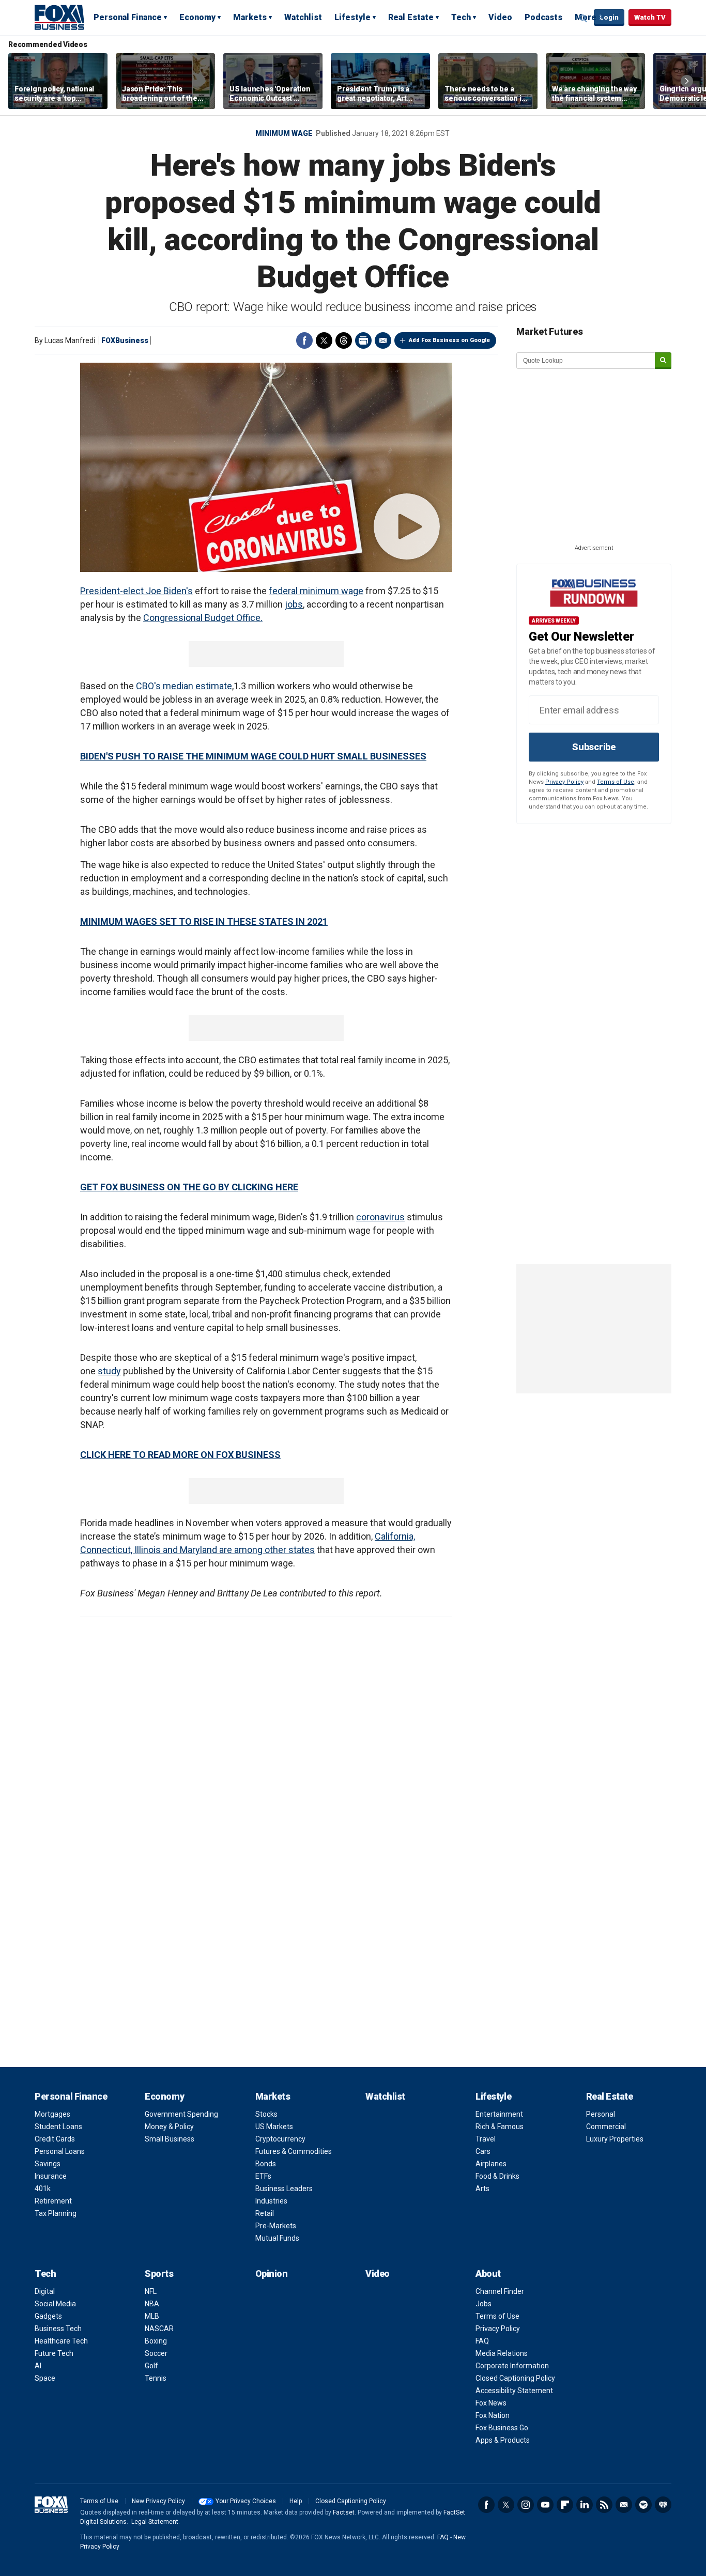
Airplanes (491, 2164)
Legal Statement (155, 2522)
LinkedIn (585, 2505)
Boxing (156, 2341)
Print (363, 340)
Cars (483, 2151)
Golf (151, 2366)
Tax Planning (56, 2213)
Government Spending (181, 2114)
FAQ (482, 2341)
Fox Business (59, 17)
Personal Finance (128, 17)
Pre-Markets (276, 2226)
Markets (250, 17)
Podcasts (543, 17)
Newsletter (624, 2505)
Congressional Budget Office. (203, 618)
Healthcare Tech (61, 2341)
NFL (151, 2291)
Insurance (51, 2176)
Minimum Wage (284, 133)
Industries (271, 2201)
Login (609, 17)
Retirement (53, 2201)
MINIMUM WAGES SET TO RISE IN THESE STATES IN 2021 (204, 921)
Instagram (526, 2505)
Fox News (491, 2403)
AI (38, 2366)
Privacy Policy (564, 782)
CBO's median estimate (184, 686)
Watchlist (303, 17)
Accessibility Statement (514, 2391)
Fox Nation (493, 2415)
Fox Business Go (502, 2428)
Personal (601, 2114)
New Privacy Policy (158, 2501)
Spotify (643, 2505)
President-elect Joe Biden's (136, 591)
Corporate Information (512, 2366)
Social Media (55, 2304)
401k (43, 2189)
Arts (482, 2189)
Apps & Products (503, 2440)
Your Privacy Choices (246, 2501)
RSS (604, 2505)
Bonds (266, 2164)
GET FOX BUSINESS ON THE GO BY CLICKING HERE (189, 1187)
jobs (294, 604)
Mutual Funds (277, 2238)
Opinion (272, 2274)
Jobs (484, 2304)
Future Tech (54, 2353)
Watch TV (650, 17)
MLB (152, 2316)
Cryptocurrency (280, 2139)
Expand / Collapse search (584, 18)
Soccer (156, 2353)
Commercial (606, 2127)
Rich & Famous (500, 2127)
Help (296, 2501)
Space (45, 2378)
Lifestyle (352, 17)
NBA (152, 2304)
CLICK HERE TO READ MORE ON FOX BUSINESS (180, 1455)
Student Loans (58, 2127)
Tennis (156, 2378)
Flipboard (565, 2505)
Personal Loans (60, 2151)
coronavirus (380, 1217)
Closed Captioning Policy (515, 2378)
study (109, 1371)
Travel (486, 2139)
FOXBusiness (125, 340)
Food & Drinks (497, 2176)
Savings (48, 2164)
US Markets (274, 2127)
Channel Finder (500, 2291)
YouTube (545, 2505)
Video (500, 17)
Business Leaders (284, 2189)
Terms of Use (616, 782)
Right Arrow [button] (687, 81)
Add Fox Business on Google (449, 340)
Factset (344, 2512)
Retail (265, 2213)
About (488, 2274)
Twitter (324, 340)
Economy (197, 17)
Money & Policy (169, 2127)
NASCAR (159, 2329)
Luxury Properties (615, 2139)
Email (383, 340)
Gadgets (48, 2316)
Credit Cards (55, 2139)
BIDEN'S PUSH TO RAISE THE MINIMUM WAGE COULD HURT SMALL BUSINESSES (253, 756)
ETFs (263, 2176)
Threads (344, 340)
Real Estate (411, 17)
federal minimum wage (316, 591)
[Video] (266, 467)
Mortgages (52, 2114)
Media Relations (502, 2353)
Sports (159, 2274)
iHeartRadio (663, 2505)
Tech (461, 17)
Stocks (266, 2114)
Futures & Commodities (294, 2151)
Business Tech (58, 2329)
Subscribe (594, 747)
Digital (45, 2291)
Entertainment (499, 2114)
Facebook (304, 340)
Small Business (170, 2139)
